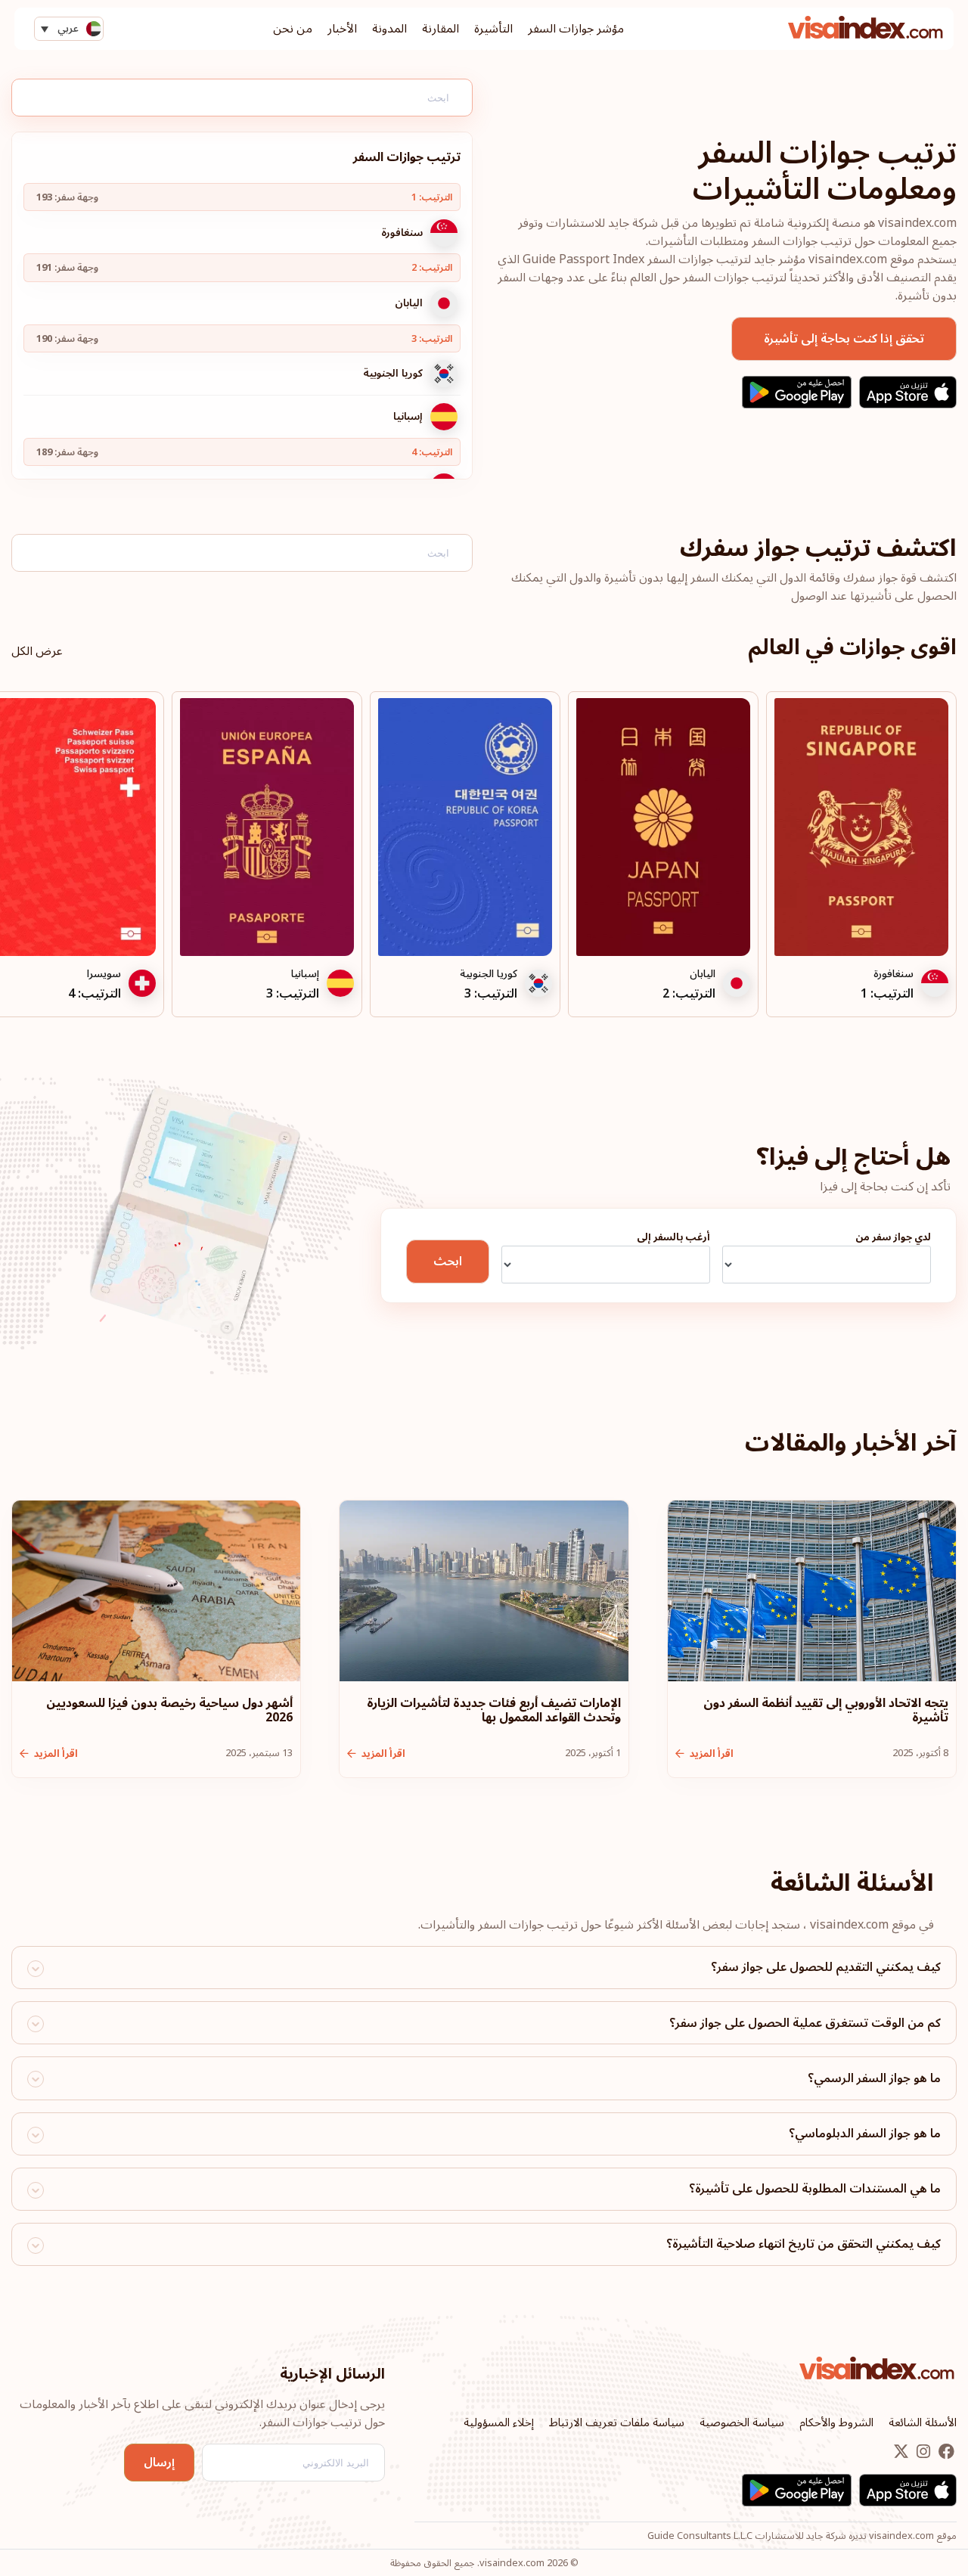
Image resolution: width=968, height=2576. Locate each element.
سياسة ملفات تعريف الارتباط (617, 2422)
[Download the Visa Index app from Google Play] (797, 392)
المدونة (389, 29)
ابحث (448, 1262)
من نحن (293, 29)
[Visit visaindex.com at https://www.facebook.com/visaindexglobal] (945, 2453)
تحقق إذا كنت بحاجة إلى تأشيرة (844, 339)
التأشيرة (493, 29)
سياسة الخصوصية (742, 2422)
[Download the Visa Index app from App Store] (908, 392)
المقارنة (441, 29)
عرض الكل (37, 651)
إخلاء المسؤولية (499, 2422)
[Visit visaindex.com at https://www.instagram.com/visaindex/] (922, 2453)
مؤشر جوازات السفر (576, 29)
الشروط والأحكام (836, 2422)
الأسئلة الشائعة (923, 2422)
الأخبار (342, 29)
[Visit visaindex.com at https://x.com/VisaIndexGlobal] (901, 2453)
